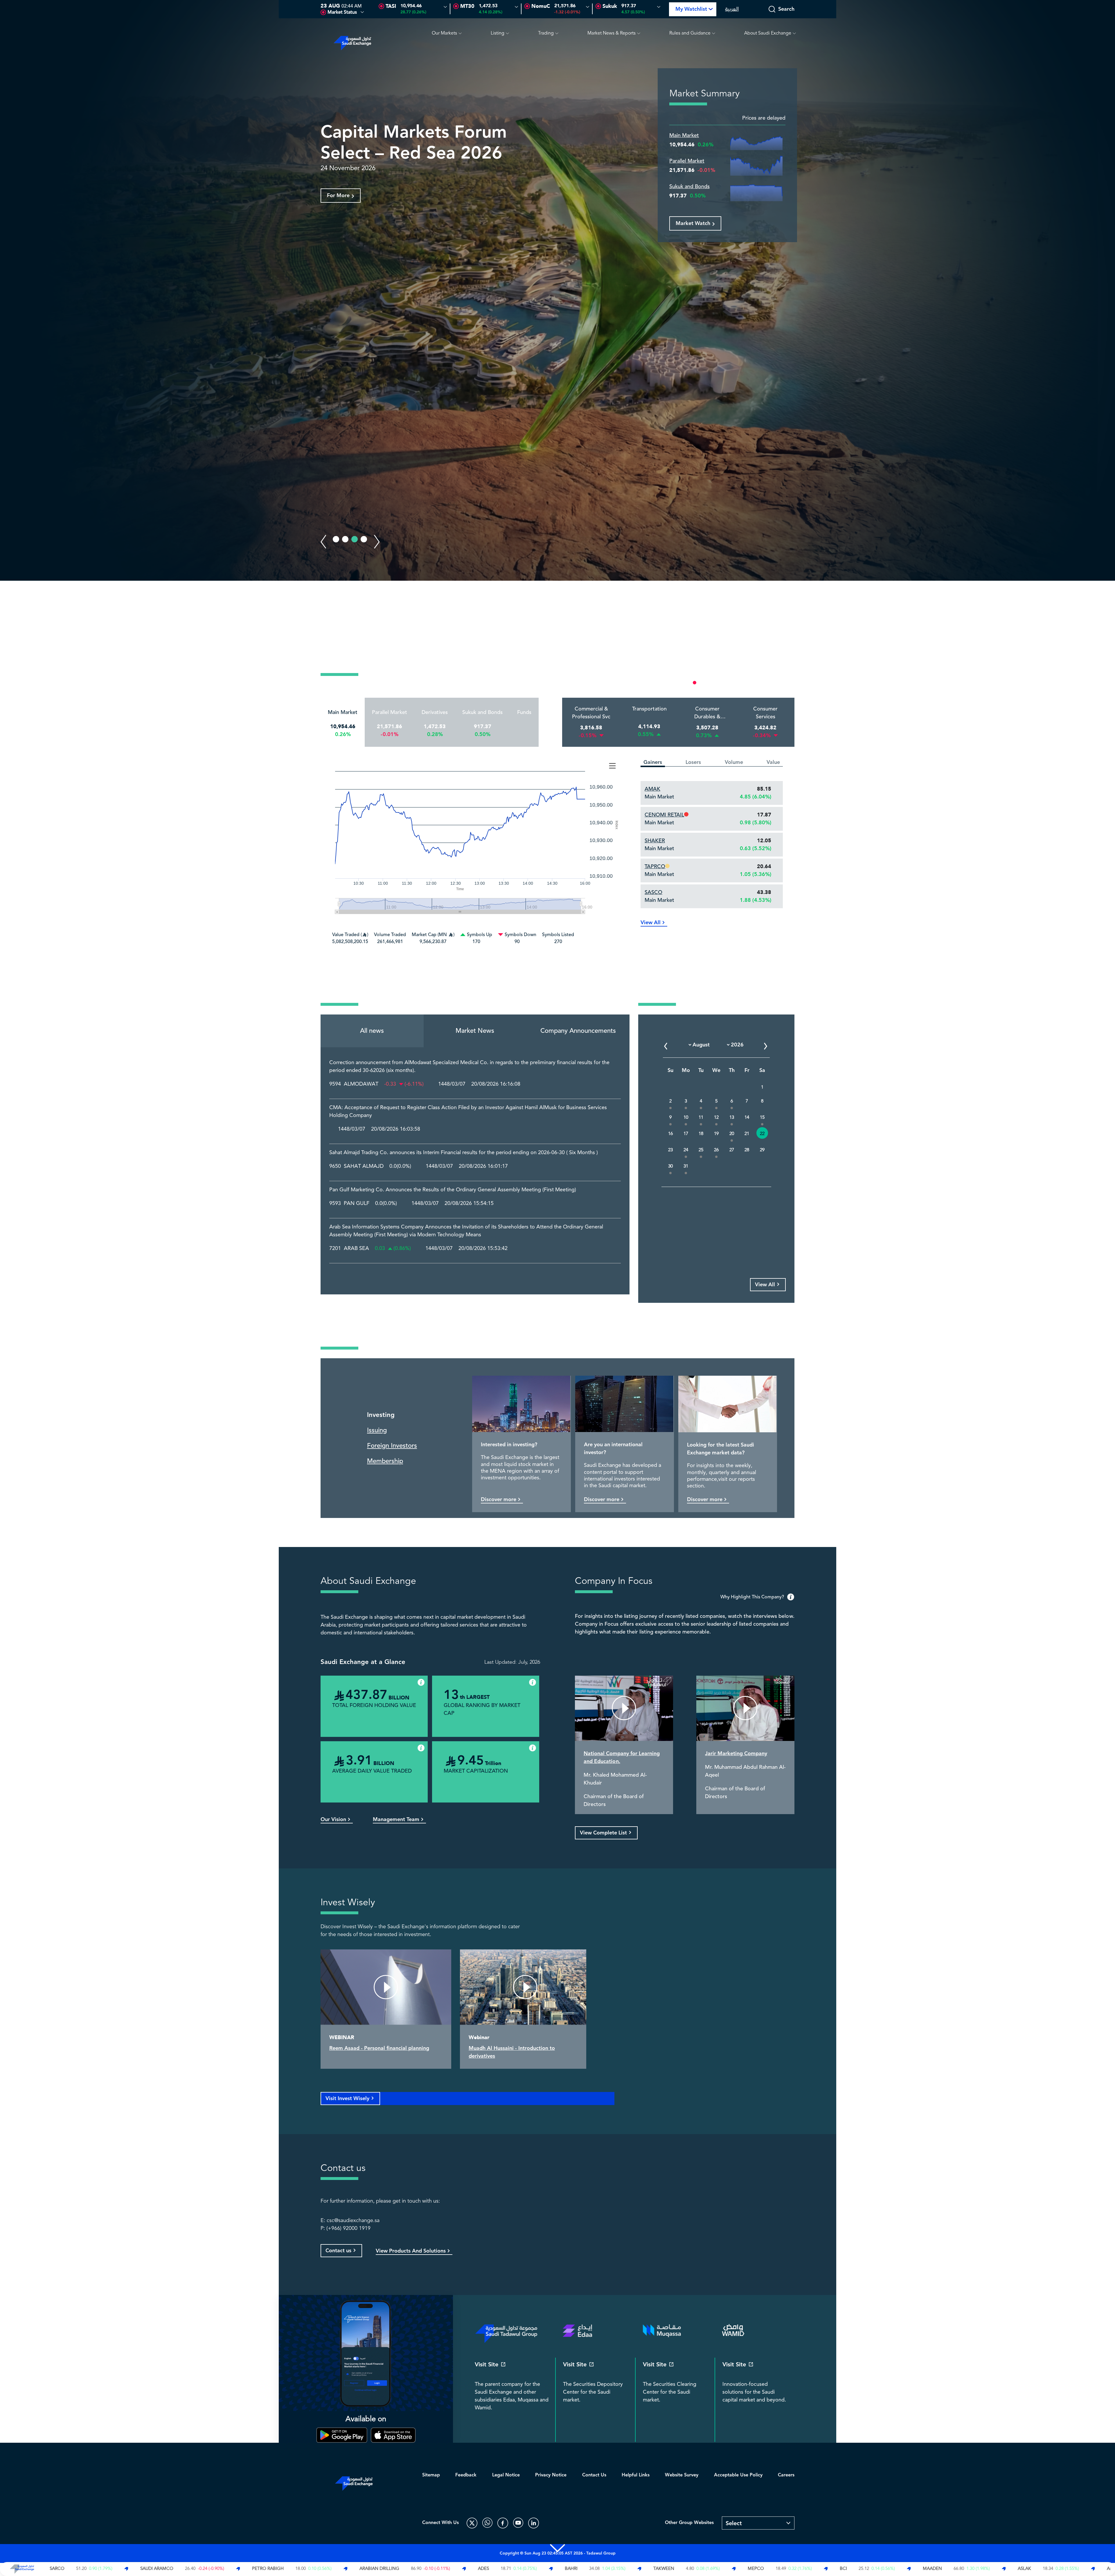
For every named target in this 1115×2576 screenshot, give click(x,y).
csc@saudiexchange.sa (353, 2221)
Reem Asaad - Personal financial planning (379, 2048)
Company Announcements (578, 1031)
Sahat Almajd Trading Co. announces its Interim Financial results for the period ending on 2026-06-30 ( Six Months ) (464, 1153)
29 (762, 1150)
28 (747, 1150)
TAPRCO (655, 866)
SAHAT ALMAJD (364, 1166)
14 (747, 1117)
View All (651, 923)
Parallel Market (687, 161)
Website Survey (682, 2475)
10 (686, 1117)
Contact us (338, 2251)
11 (701, 1117)
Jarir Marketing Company (736, 1754)
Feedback (466, 2475)
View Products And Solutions (411, 2251)
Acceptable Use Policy (738, 2475)
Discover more (499, 1500)
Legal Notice (506, 2475)
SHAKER (655, 841)
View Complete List (603, 1833)
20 (732, 1134)
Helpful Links (636, 2475)
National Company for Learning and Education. (622, 1757)
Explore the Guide (349, 216)
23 (670, 1150)
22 (762, 1134)
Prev (323, 542)
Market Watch (693, 223)
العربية (732, 9)
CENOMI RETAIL (664, 815)
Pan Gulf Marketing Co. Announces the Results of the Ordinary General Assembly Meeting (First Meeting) (453, 1190)
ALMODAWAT (361, 1084)
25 (701, 1150)
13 (732, 1117)
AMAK (652, 789)
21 (747, 1134)
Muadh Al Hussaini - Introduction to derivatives (512, 2052)
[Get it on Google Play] (342, 2435)
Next (377, 542)
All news (372, 1031)
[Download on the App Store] (393, 2435)
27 (732, 1150)
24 (686, 1150)
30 (670, 1166)
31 (686, 1166)
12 (716, 1117)
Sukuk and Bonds (689, 187)
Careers (786, 2475)
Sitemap (431, 2475)
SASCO (653, 892)
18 (701, 1134)
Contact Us (594, 2475)
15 (762, 1117)
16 (670, 1134)
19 (716, 1134)
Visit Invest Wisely (347, 2099)
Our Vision (333, 1819)
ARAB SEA (356, 1249)
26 (716, 1150)
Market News (475, 1031)
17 (686, 1134)
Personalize (770, 682)
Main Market (684, 135)
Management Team (396, 1819)
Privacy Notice (551, 2475)
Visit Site (487, 2365)
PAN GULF (357, 1204)
